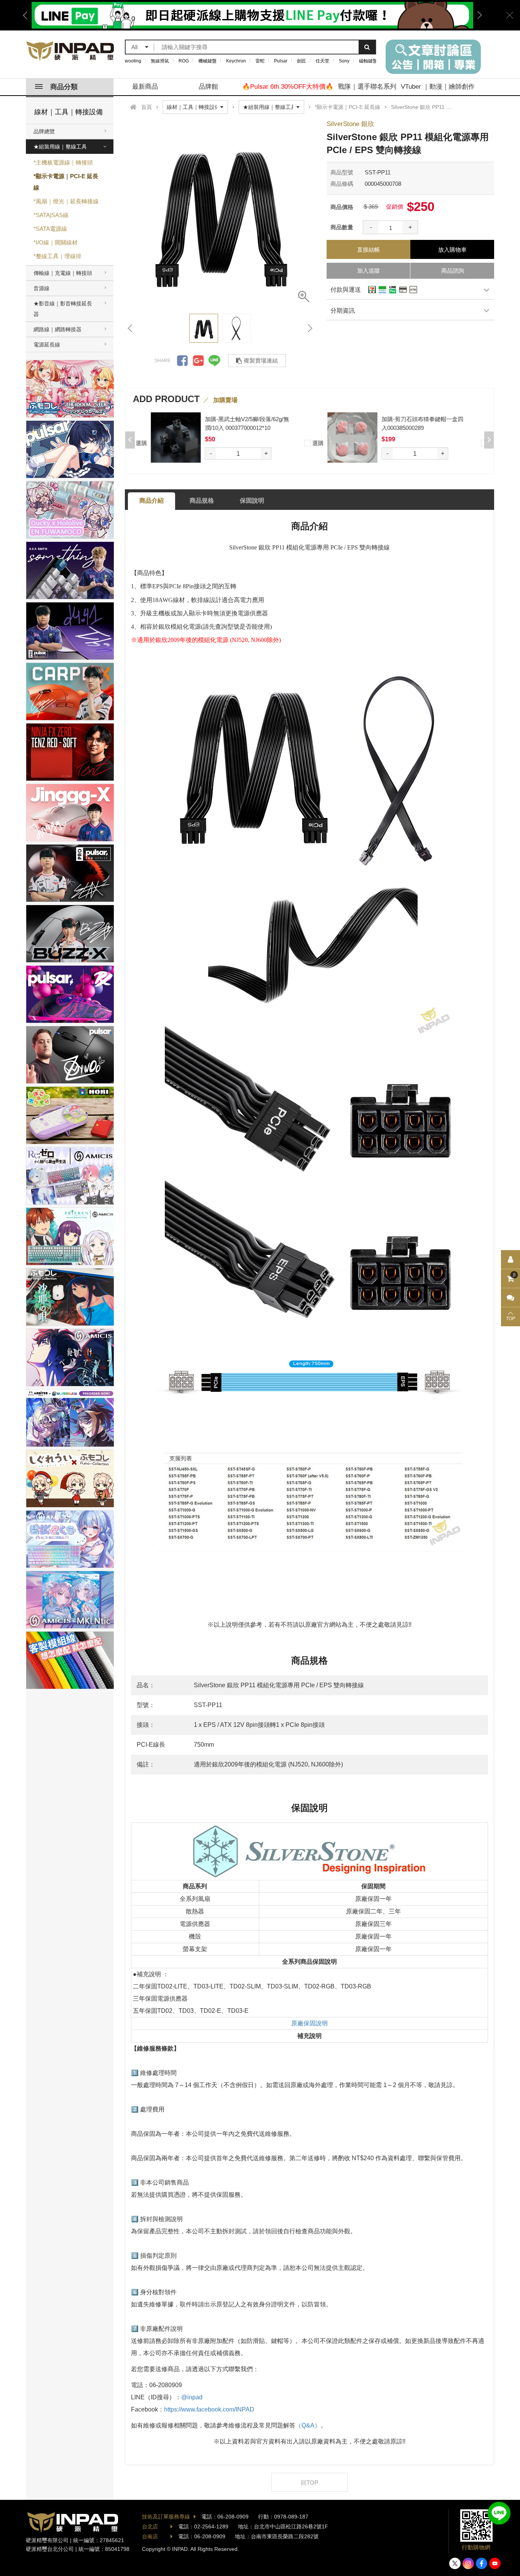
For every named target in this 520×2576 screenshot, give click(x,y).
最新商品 (145, 87)
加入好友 (499, 2513)
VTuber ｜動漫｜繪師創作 (438, 87)
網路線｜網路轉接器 (57, 329)
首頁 (147, 107)
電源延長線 (47, 345)
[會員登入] (510, 1260)
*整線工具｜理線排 (57, 256)
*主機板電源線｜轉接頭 (63, 162)
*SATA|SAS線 (51, 215)
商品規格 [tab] (202, 501)
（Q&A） (308, 2425)
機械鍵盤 (207, 61)
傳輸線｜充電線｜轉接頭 (63, 273)
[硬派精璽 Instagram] (468, 2563)
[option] (220, 213)
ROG (184, 61)
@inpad (192, 2397)
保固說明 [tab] (252, 501)
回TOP (309, 2483)
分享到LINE (214, 361)
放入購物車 (452, 250)
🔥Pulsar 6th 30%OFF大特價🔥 (288, 87)
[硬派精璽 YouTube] (495, 2563)
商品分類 (64, 87)
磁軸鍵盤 (368, 61)
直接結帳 (368, 250)
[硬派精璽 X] (455, 2563)
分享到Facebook (182, 361)
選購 (150, 443)
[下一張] (309, 328)
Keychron (236, 61)
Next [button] (477, 15)
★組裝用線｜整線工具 (60, 147)
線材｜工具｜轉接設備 (69, 112)
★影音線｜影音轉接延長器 (63, 309)
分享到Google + (198, 361)
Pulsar (281, 61)
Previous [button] (28, 15)
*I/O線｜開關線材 (56, 242)
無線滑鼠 (160, 61)
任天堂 (322, 61)
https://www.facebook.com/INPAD (209, 2409)
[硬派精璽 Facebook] (482, 2563)
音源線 (41, 288)
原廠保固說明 (309, 2023)
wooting (133, 61)
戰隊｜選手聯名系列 (367, 87)
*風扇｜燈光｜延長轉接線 (66, 201)
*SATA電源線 (50, 229)
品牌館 (208, 87)
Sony (344, 61)
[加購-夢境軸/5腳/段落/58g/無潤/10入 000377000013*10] (185, 437)
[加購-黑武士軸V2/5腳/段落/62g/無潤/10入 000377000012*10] (361, 437)
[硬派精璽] (71, 51)
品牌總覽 (44, 131)
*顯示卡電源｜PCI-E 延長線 (66, 182)
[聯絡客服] (510, 1298)
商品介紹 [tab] (152, 501)
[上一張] (131, 328)
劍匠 (301, 61)
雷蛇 (260, 61)
